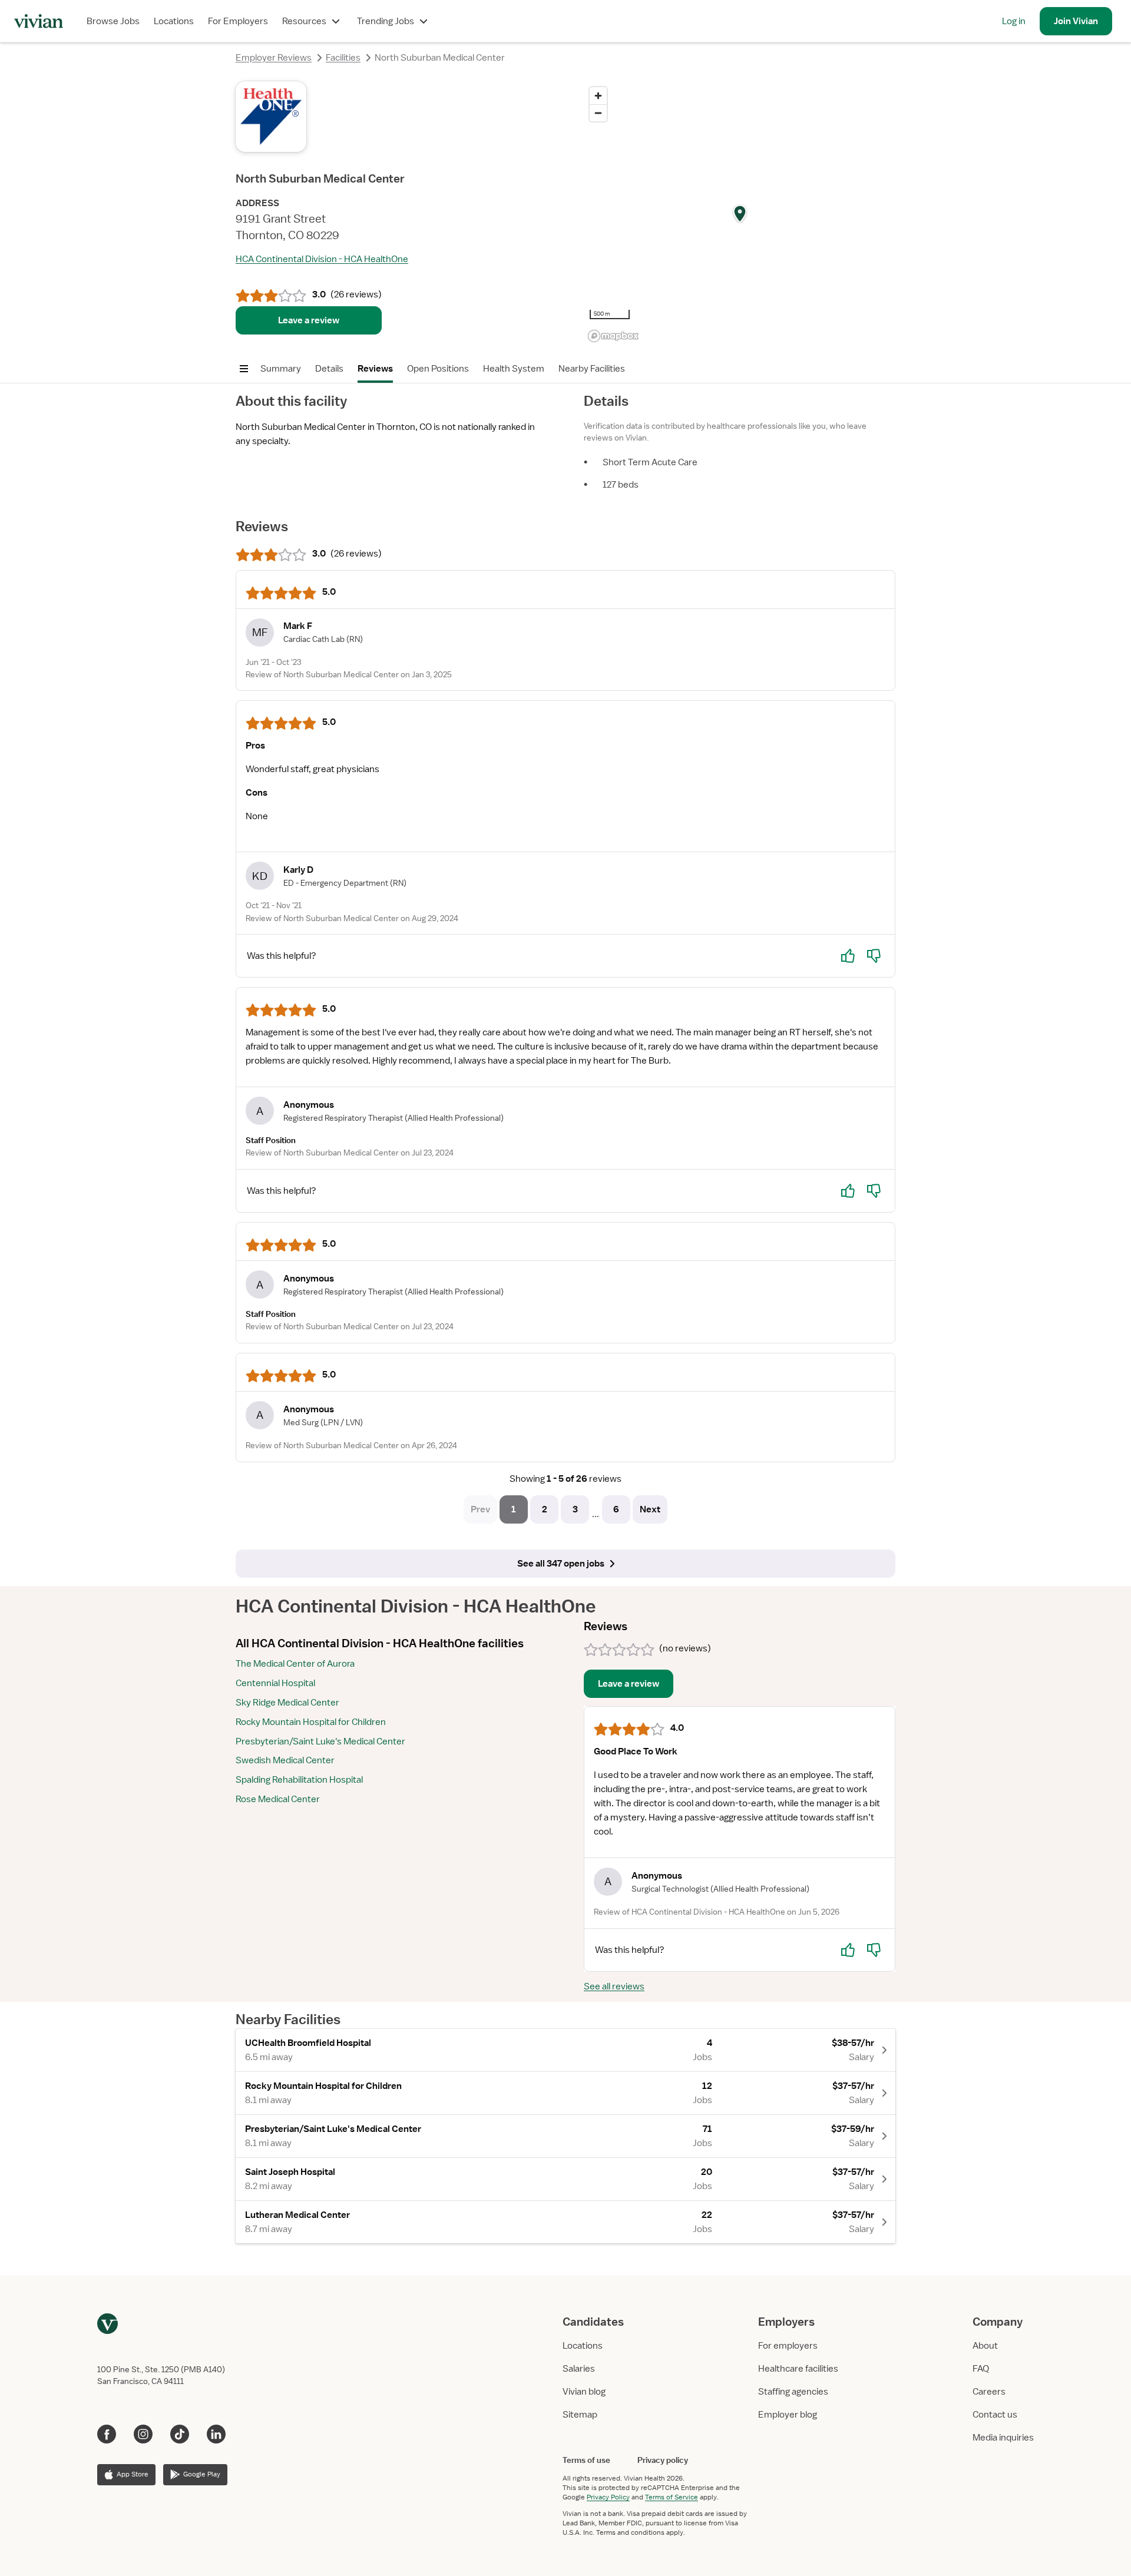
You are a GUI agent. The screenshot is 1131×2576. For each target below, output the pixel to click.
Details (329, 369)
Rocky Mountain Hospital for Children (311, 1722)
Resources (304, 21)
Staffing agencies (793, 2392)
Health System (514, 369)
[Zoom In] (598, 96)
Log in (1014, 21)
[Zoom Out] (598, 113)
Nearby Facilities (592, 369)
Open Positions (438, 369)
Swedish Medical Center (285, 1760)
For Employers (238, 21)
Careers (989, 2392)
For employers (788, 2346)
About (985, 2346)
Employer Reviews (274, 58)
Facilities (343, 58)
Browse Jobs (113, 21)
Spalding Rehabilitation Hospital (299, 1780)
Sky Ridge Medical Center (287, 1703)
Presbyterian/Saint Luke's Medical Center (320, 1741)
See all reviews (614, 1986)
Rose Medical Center (278, 1799)
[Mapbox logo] (613, 336)
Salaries (579, 2369)
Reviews (375, 369)
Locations (174, 21)
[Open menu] (244, 369)
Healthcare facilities (798, 2369)
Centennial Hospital (275, 1683)
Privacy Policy (608, 2497)
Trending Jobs (386, 21)
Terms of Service (672, 2497)
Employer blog (788, 2415)
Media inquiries (1003, 2438)
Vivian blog (584, 2392)
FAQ (981, 2369)
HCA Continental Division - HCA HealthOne (322, 259)
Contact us (995, 2415)
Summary (281, 369)
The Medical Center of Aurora (295, 1664)
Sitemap (580, 2415)
